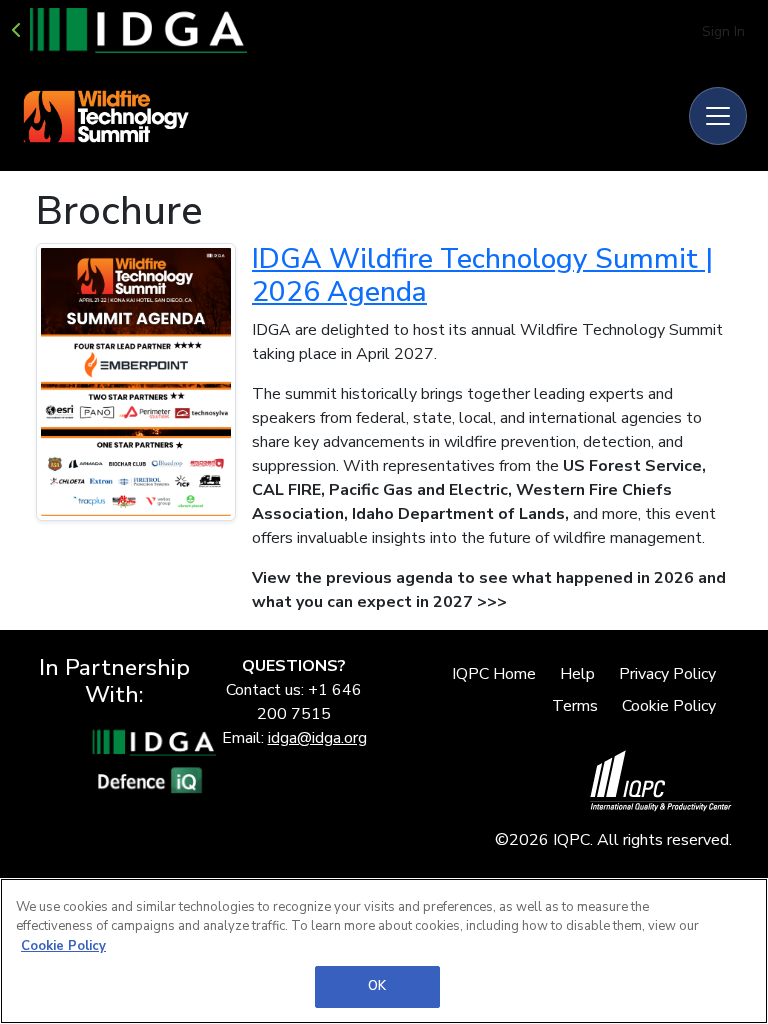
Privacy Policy (667, 674)
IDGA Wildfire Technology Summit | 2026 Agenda (482, 276)
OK (377, 986)
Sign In (723, 31)
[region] (384, 951)
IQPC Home (494, 674)
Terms (575, 706)
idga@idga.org (317, 738)
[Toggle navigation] (718, 116)
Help (577, 674)
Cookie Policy (669, 706)
